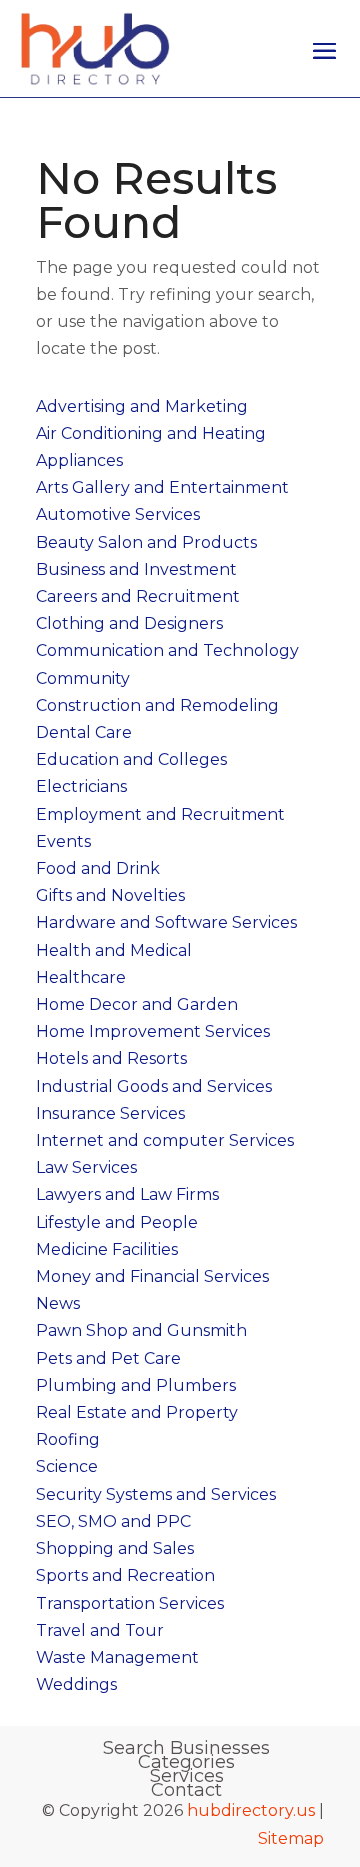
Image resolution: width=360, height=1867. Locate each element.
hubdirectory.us (251, 1810)
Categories (186, 1762)
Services (187, 1776)
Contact (186, 1790)
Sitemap (291, 1838)
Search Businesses (186, 1748)
